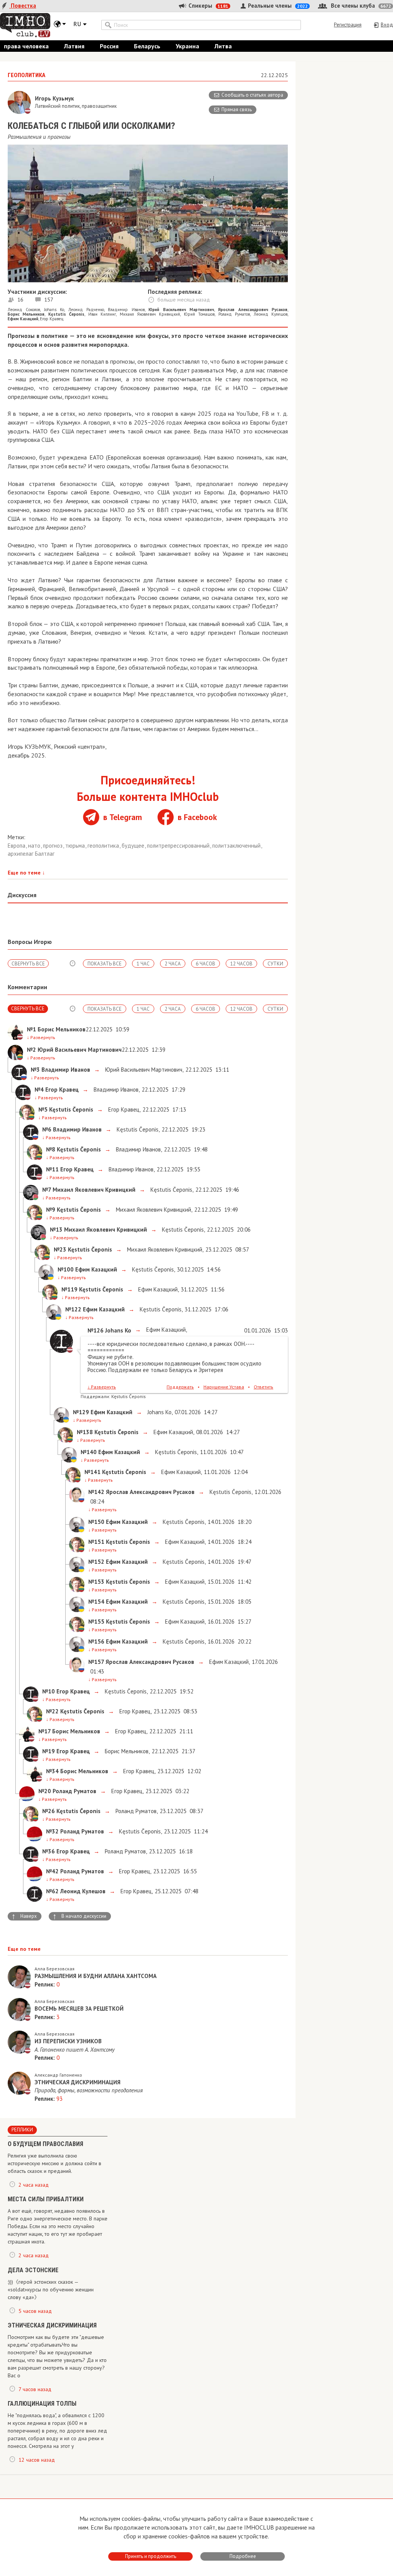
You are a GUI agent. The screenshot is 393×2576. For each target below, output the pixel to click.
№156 (96, 1641)
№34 (52, 1771)
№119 (69, 1289)
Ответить (263, 1387)
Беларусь (147, 46)
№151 (96, 1542)
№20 (45, 1791)
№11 (52, 1169)
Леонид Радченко (86, 310)
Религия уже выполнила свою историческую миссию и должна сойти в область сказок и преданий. (54, 2163)
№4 (39, 1090)
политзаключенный (237, 846)
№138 (85, 1432)
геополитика (104, 846)
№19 (49, 1751)
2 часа (173, 964)
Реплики (22, 2130)
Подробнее (243, 2556)
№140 (89, 1452)
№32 (52, 1831)
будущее (134, 846)
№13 (56, 1230)
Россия (109, 46)
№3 (35, 1070)
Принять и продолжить (151, 2556)
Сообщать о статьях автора (252, 95)
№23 (60, 1249)
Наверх (24, 1916)
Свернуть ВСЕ (28, 964)
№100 (66, 1269)
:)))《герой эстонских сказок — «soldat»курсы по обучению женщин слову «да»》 (51, 2289)
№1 (31, 1029)
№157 (96, 1662)
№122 (73, 1309)
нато (35, 846)
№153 (96, 1582)
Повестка (23, 6)
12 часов (241, 964)
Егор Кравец (52, 319)
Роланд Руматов (234, 314)
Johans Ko (54, 310)
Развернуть (41, 1037)
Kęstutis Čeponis (137, 1129)
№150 (96, 1522)
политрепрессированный (179, 846)
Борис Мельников (126, 1751)
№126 (96, 1330)
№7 (47, 1190)
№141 (92, 1472)
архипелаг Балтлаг (31, 854)
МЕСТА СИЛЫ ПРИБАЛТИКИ (46, 2199)
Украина (187, 46)
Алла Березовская (54, 1969)
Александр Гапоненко (58, 2075)
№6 (47, 1129)
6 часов (206, 964)
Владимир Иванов (126, 310)
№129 (81, 1412)
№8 (51, 1149)
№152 (96, 1562)
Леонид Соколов (24, 310)
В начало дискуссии (79, 1916)
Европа (17, 846)
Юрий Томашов (199, 314)
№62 (52, 1891)
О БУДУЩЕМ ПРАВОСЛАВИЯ (45, 2144)
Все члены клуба (360, 6)
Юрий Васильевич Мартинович (143, 1070)
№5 (43, 1109)
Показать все (105, 964)
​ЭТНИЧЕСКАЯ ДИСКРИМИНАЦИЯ (52, 2325)
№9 (51, 1210)
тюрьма (76, 846)
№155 (96, 1622)
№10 (49, 1691)
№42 (52, 1871)
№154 (96, 1602)
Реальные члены (277, 6)
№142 (96, 1492)
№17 (45, 1731)
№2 (31, 1050)
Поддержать (180, 1387)
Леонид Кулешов (271, 314)
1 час (143, 964)
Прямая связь (237, 110)
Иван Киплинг (102, 314)
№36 (49, 1851)
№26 (49, 1811)
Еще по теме (26, 873)
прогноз (54, 846)
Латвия (74, 46)
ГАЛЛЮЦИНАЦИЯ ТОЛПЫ (42, 2404)
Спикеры (208, 6)
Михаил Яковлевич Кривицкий (150, 314)
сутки (275, 964)
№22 (52, 1711)
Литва (223, 46)
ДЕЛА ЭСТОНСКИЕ (33, 2270)
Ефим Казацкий (157, 1289)
